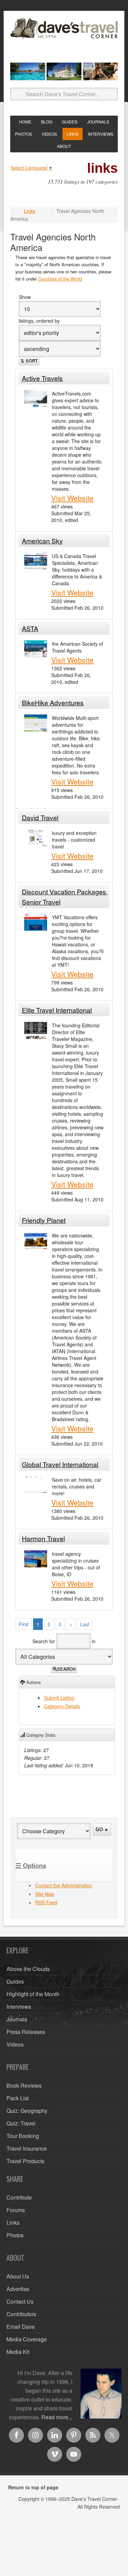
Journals (17, 2019)
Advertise (18, 2289)
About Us (18, 2276)
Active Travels (42, 378)
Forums (16, 2210)
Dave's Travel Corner (64, 38)
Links (30, 211)
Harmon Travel (43, 1538)
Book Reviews (24, 2085)
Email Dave (21, 2327)
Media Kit (18, 2352)
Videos (15, 2044)
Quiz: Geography (27, 2111)
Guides (15, 1981)
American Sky (42, 541)
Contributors (21, 2314)
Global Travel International (60, 1464)
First (24, 1624)
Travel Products (25, 2161)
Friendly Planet (44, 1220)
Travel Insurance (27, 2148)
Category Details (62, 1706)
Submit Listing (59, 1698)
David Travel (40, 817)
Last (85, 1624)
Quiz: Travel (21, 2123)
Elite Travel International (57, 1010)
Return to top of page (33, 2487)
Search (66, 1669)
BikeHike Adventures (53, 702)
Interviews (19, 2007)
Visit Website (72, 498)
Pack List (18, 2098)
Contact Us (20, 2301)
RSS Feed (46, 1902)
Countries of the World (60, 279)
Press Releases (26, 2032)
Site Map (45, 1894)
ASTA (30, 628)
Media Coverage (27, 2339)
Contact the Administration (64, 1885)
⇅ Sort (29, 361)
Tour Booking (23, 2136)
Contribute (19, 2197)
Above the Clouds (28, 1969)
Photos (15, 2235)
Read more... (57, 2417)
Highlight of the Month (33, 1994)
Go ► (102, 1829)
